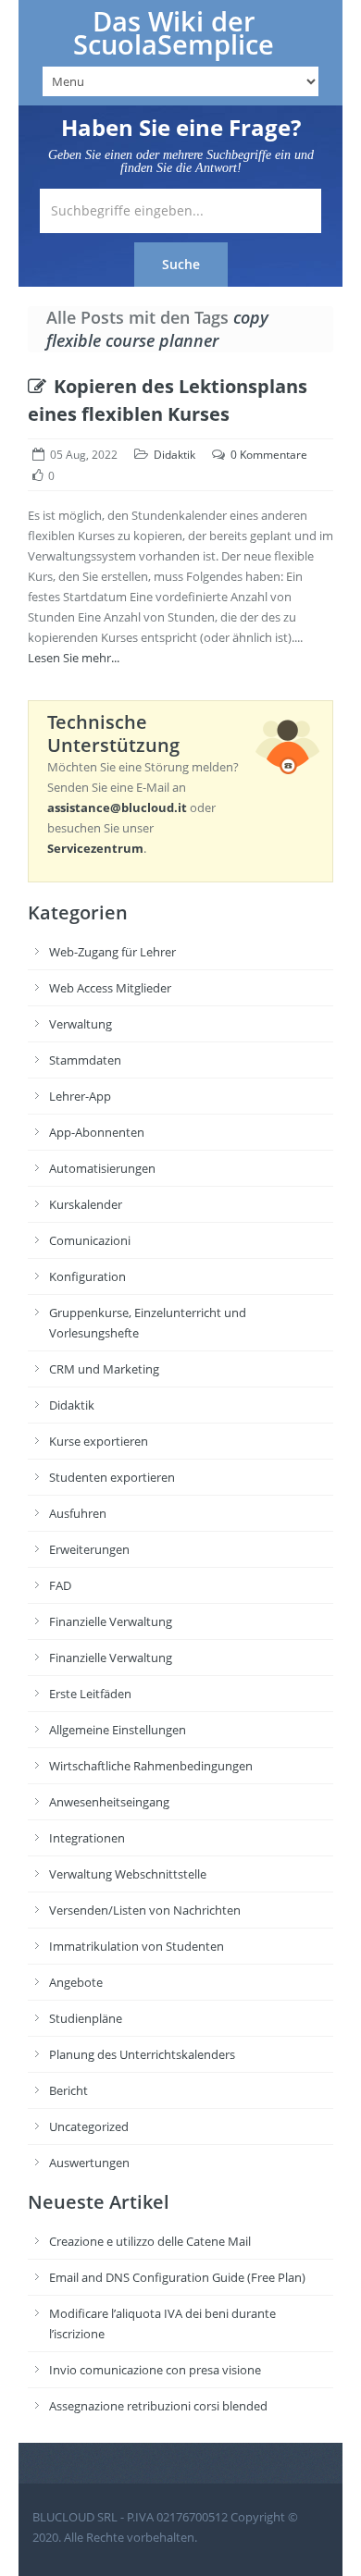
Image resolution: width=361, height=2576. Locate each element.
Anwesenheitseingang (109, 1802)
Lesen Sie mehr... (74, 658)
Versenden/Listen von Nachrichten (145, 1910)
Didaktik (174, 455)
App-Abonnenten (97, 1132)
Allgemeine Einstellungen (118, 1730)
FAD (60, 1585)
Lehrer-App (80, 1096)
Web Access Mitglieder (110, 988)
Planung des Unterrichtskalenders (142, 2054)
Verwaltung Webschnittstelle (128, 1874)
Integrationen (87, 1838)
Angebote (76, 1982)
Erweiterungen (89, 1549)
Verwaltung (81, 1024)
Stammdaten (85, 1060)
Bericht (68, 2090)
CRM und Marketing (104, 1369)
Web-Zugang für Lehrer (112, 952)
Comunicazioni (90, 1240)
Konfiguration (87, 1276)
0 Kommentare (269, 455)
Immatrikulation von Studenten (137, 1946)
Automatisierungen (102, 1168)
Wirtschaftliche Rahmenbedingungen (151, 1766)
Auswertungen (89, 2163)
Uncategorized (89, 2126)
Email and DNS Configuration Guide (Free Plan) (177, 2277)
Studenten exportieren (112, 1477)
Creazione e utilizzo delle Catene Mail (150, 2241)
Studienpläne (86, 2018)
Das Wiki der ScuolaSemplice (174, 33)
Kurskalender (86, 1204)
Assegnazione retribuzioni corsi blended (158, 2406)
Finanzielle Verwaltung (111, 1621)
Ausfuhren (78, 1513)
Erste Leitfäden (90, 1694)
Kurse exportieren (99, 1441)
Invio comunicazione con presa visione (155, 2370)
